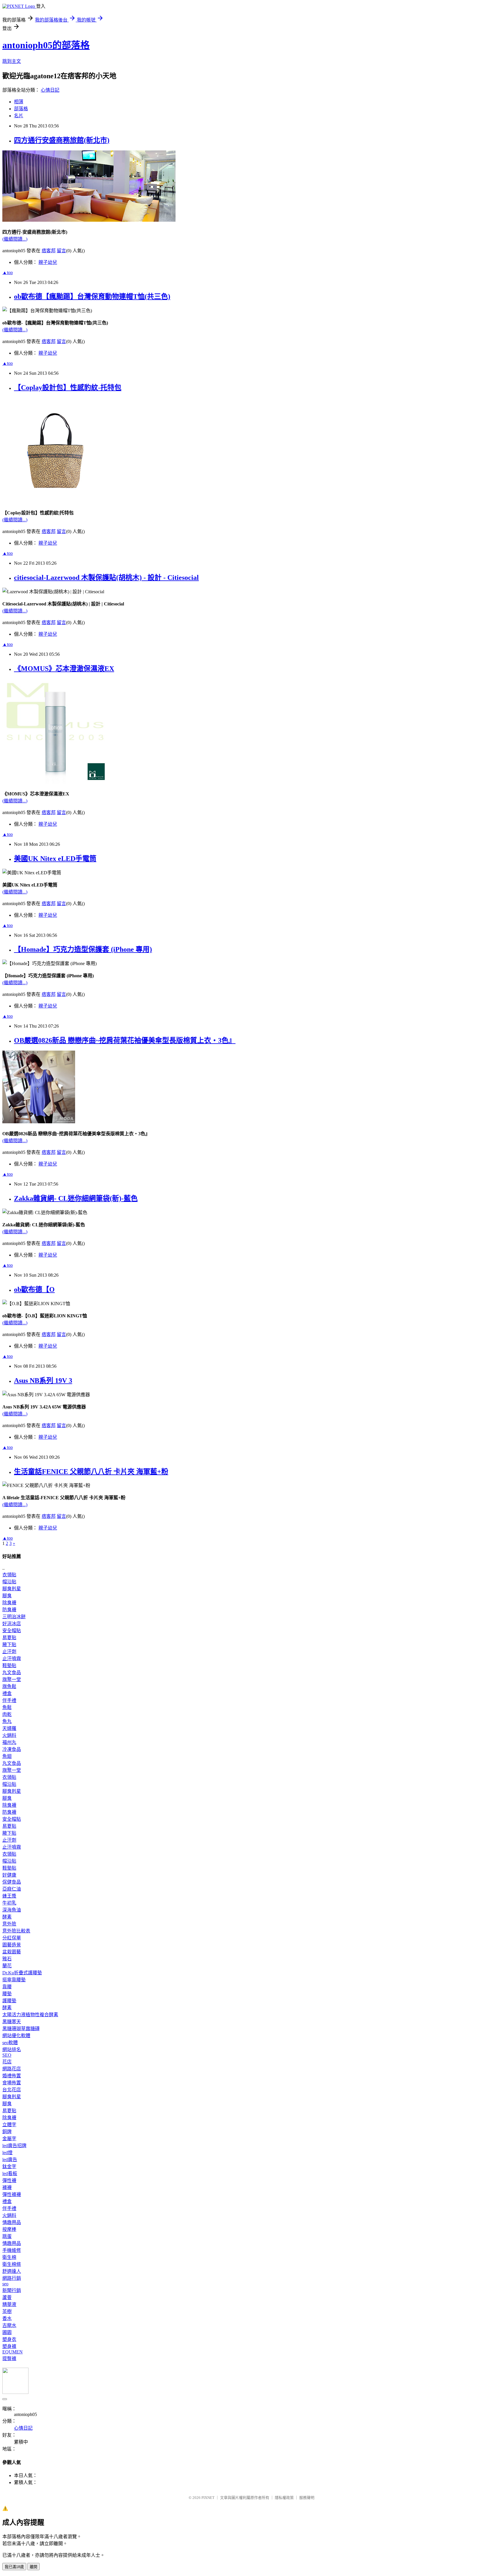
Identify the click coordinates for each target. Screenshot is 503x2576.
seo (5, 2284)
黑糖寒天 (12, 2022)
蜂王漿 (9, 1896)
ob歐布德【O (34, 1289)
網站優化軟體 (16, 2036)
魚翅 (7, 1756)
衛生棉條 (12, 2264)
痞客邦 (49, 251)
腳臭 (7, 1596)
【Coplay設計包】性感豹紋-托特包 (68, 388)
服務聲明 (307, 2498)
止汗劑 (9, 1652)
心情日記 (50, 90)
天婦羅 (9, 1728)
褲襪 (7, 2187)
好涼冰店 (12, 1624)
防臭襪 (9, 1610)
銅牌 (7, 2132)
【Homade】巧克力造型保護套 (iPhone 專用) (83, 949)
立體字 (9, 2125)
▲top (8, 272)
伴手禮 (9, 1700)
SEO (7, 2055)
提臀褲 (9, 2359)
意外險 (9, 1924)
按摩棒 (9, 2229)
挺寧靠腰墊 (14, 1980)
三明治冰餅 (14, 1617)
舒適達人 (12, 2271)
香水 (7, 2318)
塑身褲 (9, 2346)
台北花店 (12, 2090)
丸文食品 (12, 1672)
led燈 (7, 2153)
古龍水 (9, 2325)
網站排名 (12, 2050)
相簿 (19, 102)
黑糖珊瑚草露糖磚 (21, 2029)
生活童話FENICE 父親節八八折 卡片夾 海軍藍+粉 (91, 1472)
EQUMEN (13, 2352)
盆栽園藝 (12, 1952)
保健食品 (12, 1882)
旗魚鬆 (9, 1686)
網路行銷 (12, 2278)
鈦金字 (9, 2166)
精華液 (9, 2304)
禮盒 (7, 1693)
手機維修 (12, 2250)
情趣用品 (12, 2222)
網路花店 (12, 2069)
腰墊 (7, 1994)
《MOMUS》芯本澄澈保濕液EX (64, 669)
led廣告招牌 (14, 2146)
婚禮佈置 (12, 2076)
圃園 (7, 2332)
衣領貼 (9, 1575)
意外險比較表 (16, 1931)
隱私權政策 (284, 2498)
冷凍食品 (12, 1749)
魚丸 (7, 1721)
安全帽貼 (12, 1631)
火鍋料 (9, 1735)
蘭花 (7, 1966)
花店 (7, 2062)
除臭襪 (9, 1603)
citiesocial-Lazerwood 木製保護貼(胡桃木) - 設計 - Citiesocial (106, 578)
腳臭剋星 (12, 1589)
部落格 (21, 109)
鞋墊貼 (9, 1665)
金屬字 (9, 2139)
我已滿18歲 (14, 2567)
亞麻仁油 (12, 1889)
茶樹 (7, 2311)
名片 (19, 116)
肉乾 (7, 1714)
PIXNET (208, 2498)
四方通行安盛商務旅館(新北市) (62, 140)
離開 (33, 2567)
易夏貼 (9, 1638)
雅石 (7, 1959)
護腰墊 (9, 2001)
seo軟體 (10, 2043)
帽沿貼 (9, 1582)
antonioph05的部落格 (46, 45)
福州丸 (9, 1742)
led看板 (10, 2173)
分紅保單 (12, 1938)
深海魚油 (12, 1910)
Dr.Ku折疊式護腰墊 (22, 1973)
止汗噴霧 (12, 1659)
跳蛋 (7, 2236)
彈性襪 (9, 2180)
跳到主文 (12, 61)
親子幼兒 (48, 262)
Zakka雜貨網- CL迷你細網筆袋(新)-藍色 (76, 1198)
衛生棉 (9, 2257)
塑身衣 (9, 2339)
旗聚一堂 (12, 1679)
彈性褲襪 (12, 2194)
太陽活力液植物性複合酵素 (30, 2015)
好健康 (9, 1875)
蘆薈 (7, 2297)
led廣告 (10, 2160)
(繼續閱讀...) (15, 239)
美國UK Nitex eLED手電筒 (55, 859)
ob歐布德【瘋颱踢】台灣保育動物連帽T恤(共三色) (92, 296)
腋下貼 (9, 1645)
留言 (61, 251)
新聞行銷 (12, 2290)
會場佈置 (12, 2083)
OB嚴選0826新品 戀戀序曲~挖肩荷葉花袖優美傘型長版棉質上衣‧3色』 (125, 1040)
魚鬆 (7, 1707)
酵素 (7, 1917)
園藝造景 (12, 1945)
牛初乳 (9, 1903)
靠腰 (7, 1987)
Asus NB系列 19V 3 (43, 1381)
